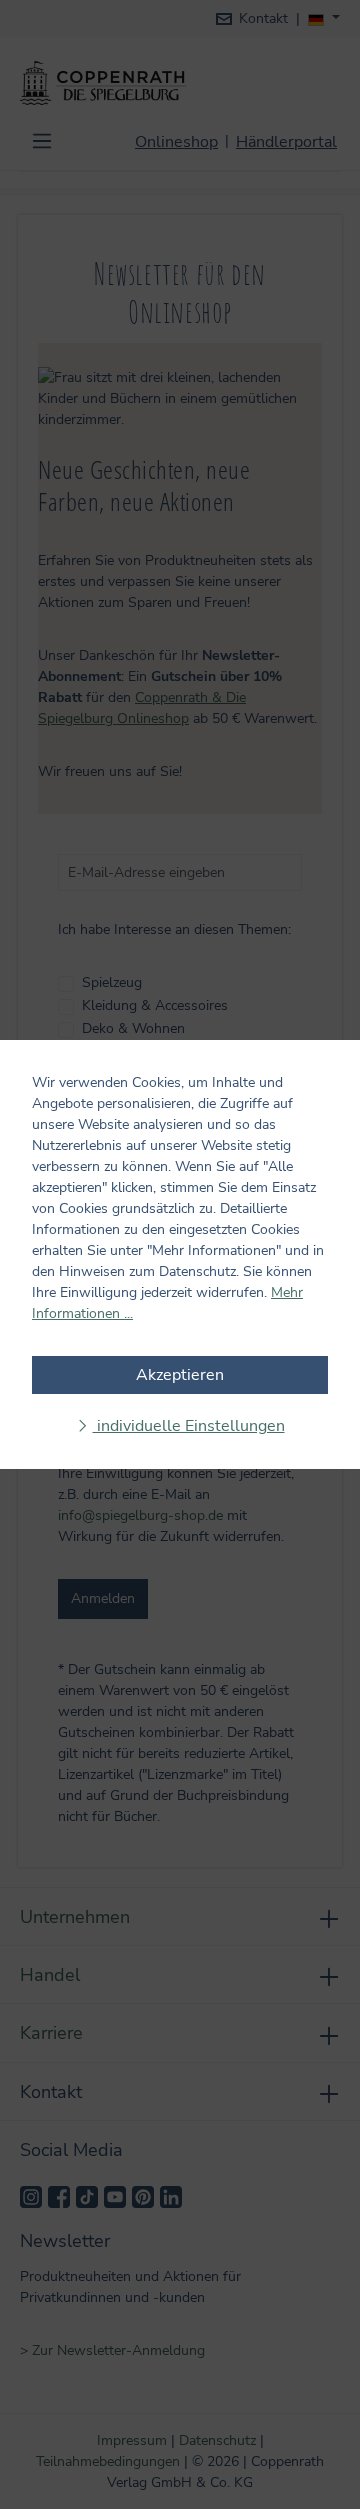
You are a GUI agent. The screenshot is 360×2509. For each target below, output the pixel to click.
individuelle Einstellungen (189, 1426)
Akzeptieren (180, 1375)
